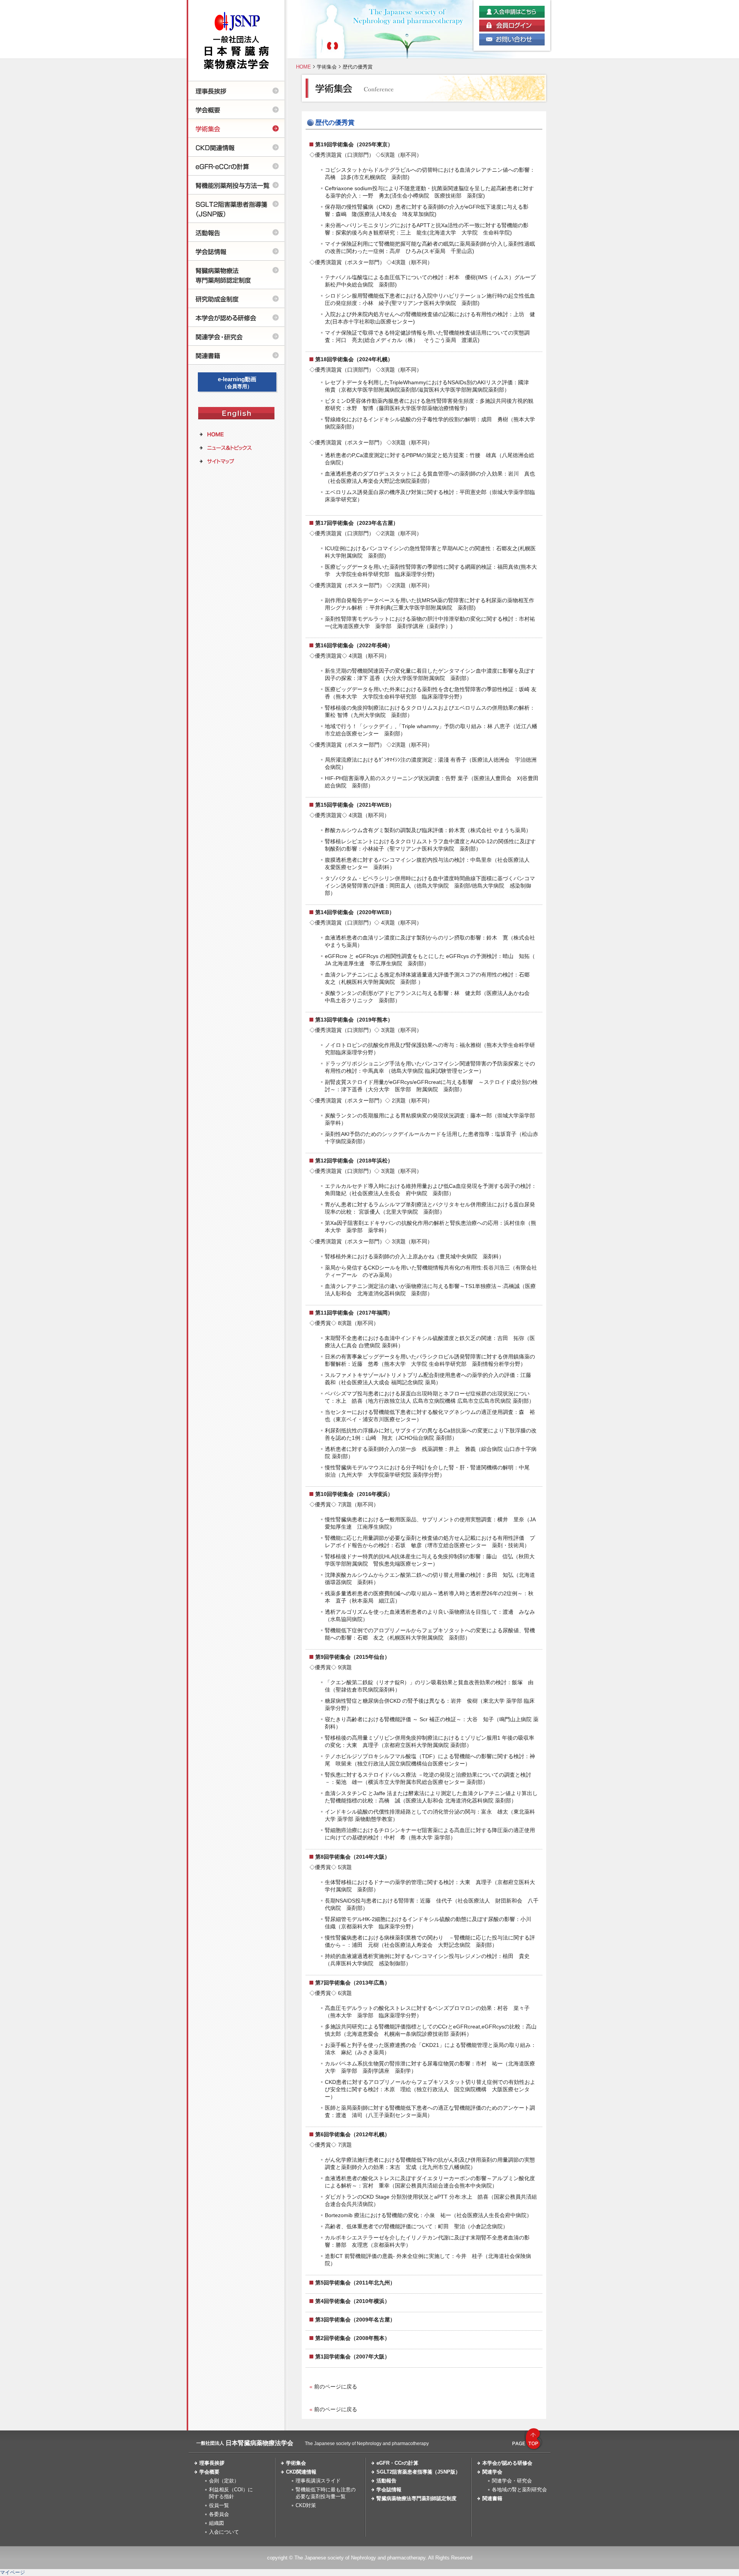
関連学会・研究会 (512, 2481)
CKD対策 (306, 2505)
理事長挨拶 (212, 2463)
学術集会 (327, 67)
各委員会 (219, 2514)
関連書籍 (492, 2498)
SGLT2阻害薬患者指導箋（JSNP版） (418, 2472)
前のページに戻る (336, 2387)
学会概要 (209, 2472)
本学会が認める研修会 (507, 2463)
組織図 (217, 2523)
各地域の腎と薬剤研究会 (519, 2490)
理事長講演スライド (318, 2481)
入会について (224, 2532)
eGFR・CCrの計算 (397, 2463)
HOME (303, 67)
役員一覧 (219, 2505)
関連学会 (492, 2472)
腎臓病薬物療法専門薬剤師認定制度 (416, 2498)
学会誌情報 (389, 2490)
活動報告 (386, 2481)
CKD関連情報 (301, 2472)
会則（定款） (224, 2481)
